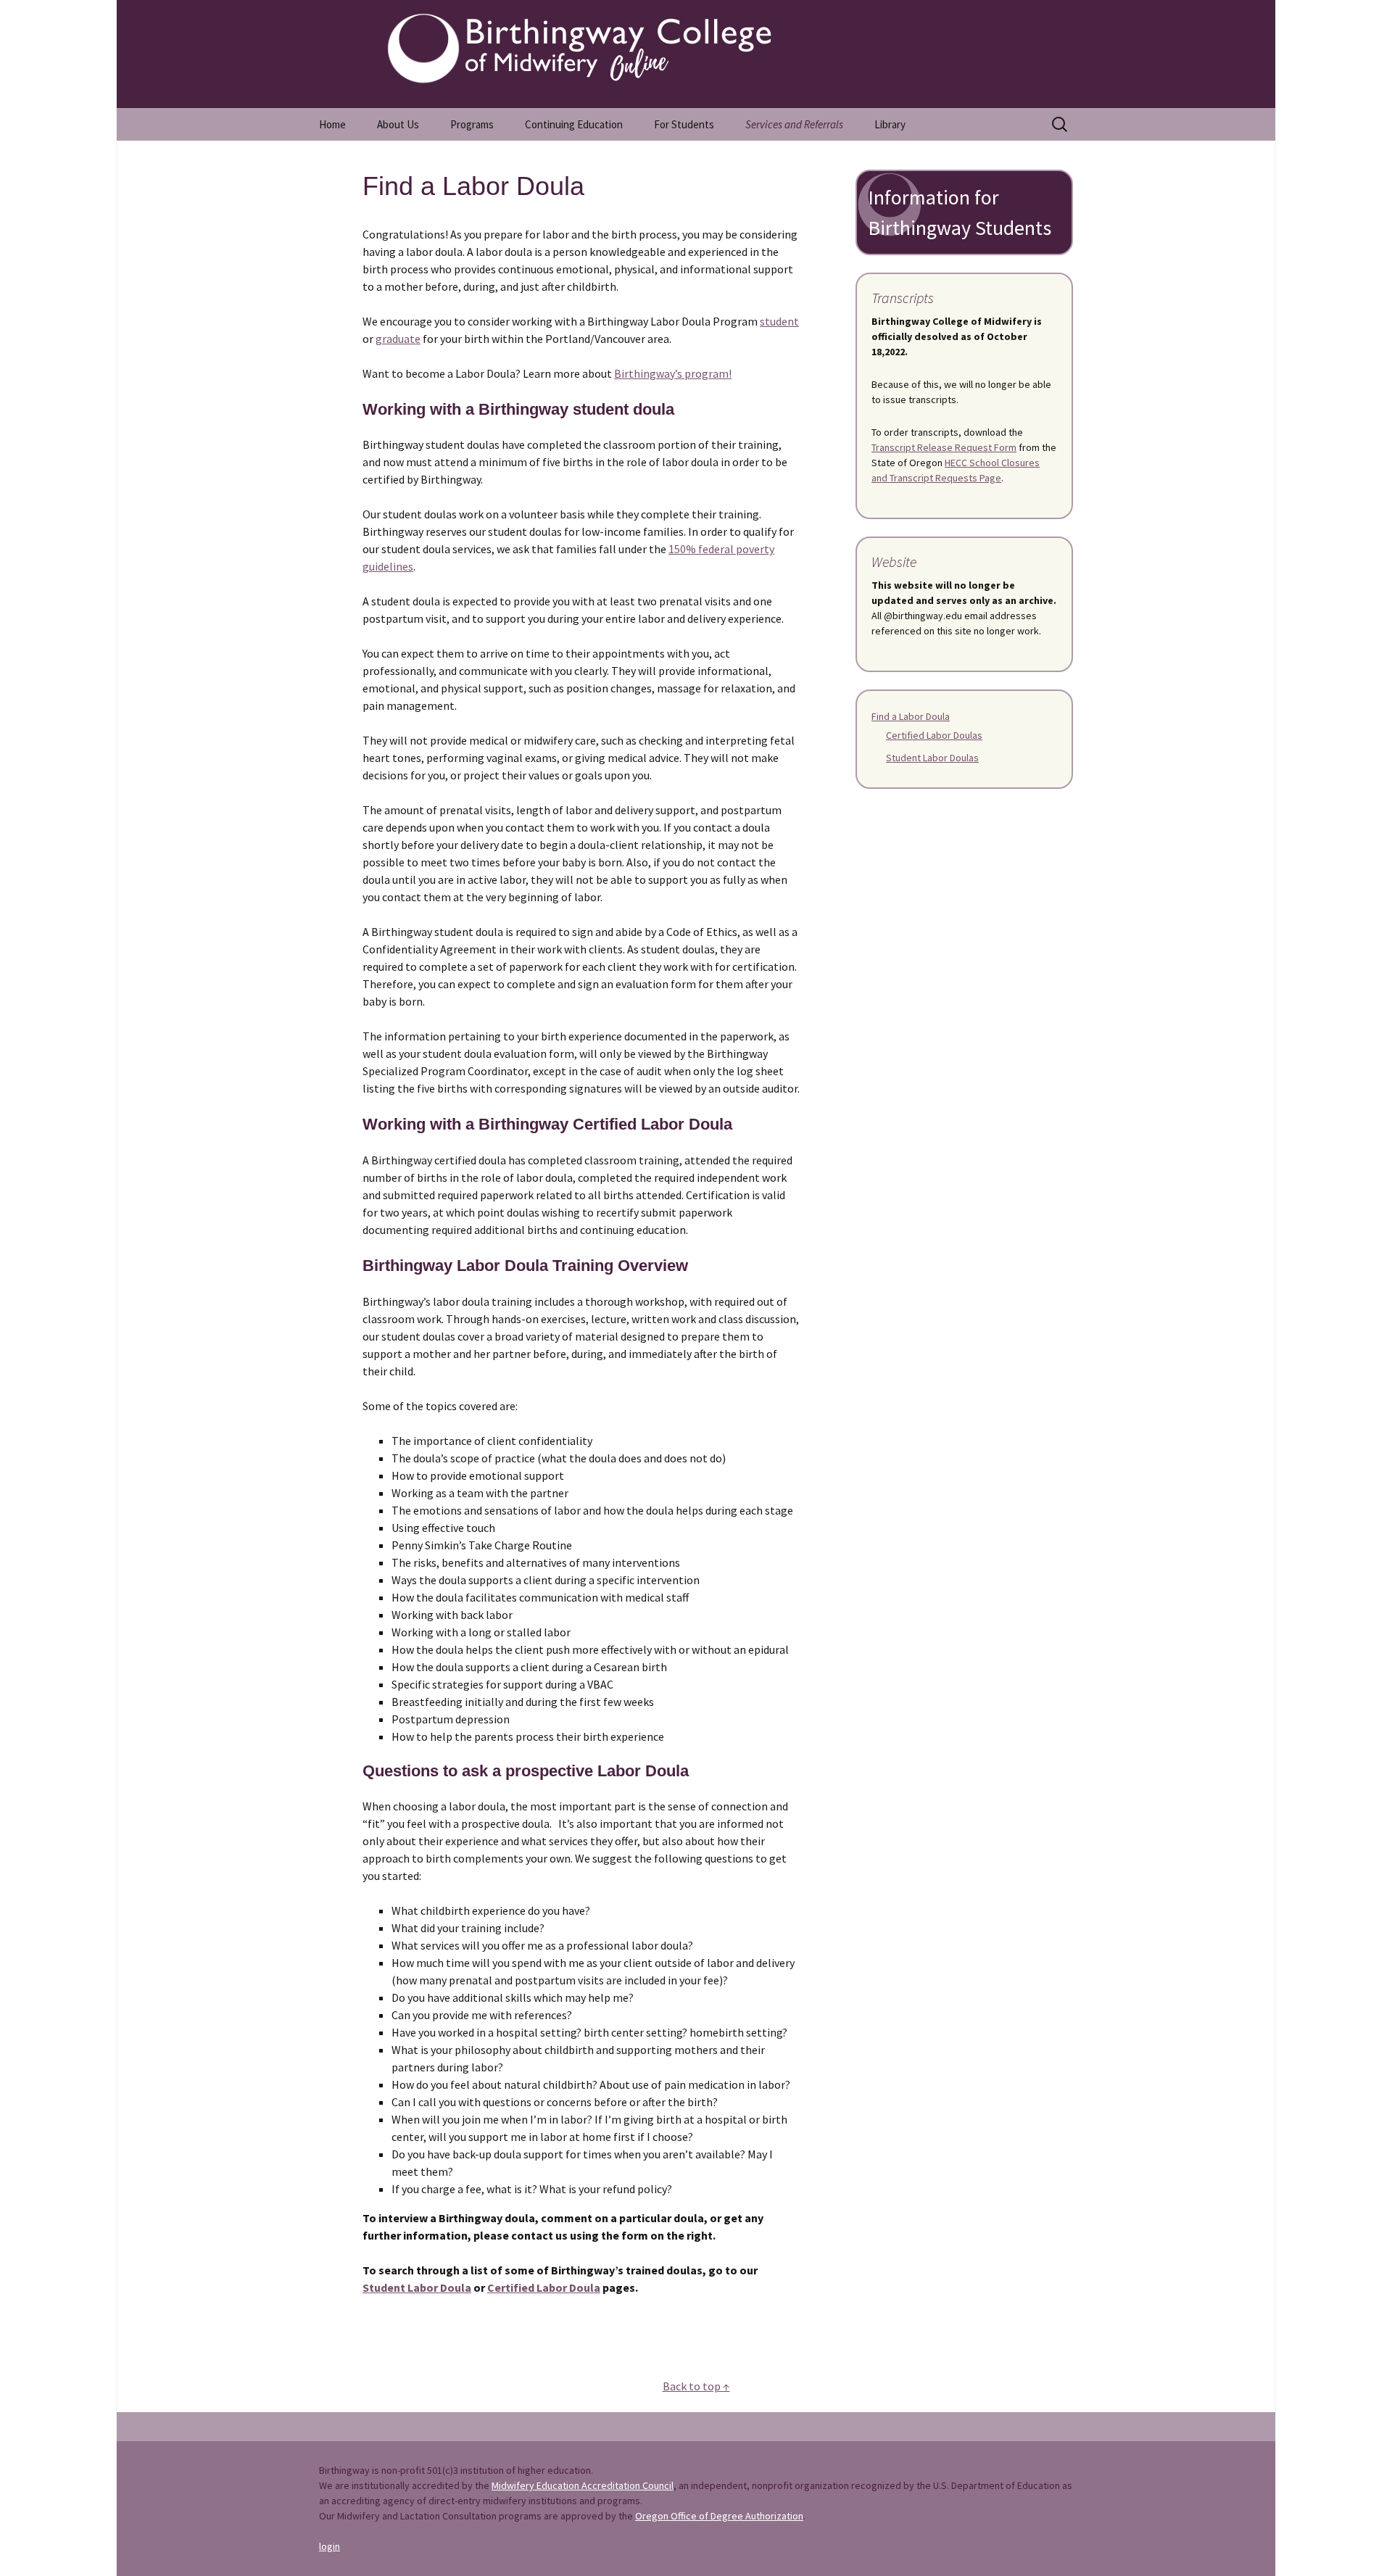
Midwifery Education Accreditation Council (583, 2485)
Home (332, 124)
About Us (398, 124)
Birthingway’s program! (673, 373)
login (330, 2546)
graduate (398, 339)
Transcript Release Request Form (944, 447)
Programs (472, 124)
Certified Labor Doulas (934, 735)
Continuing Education (574, 124)
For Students (684, 124)
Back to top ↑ (696, 2386)
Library (890, 124)
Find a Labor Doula (911, 716)
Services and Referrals (794, 124)
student (779, 321)
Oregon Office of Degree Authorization (719, 2516)
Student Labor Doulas (932, 758)
